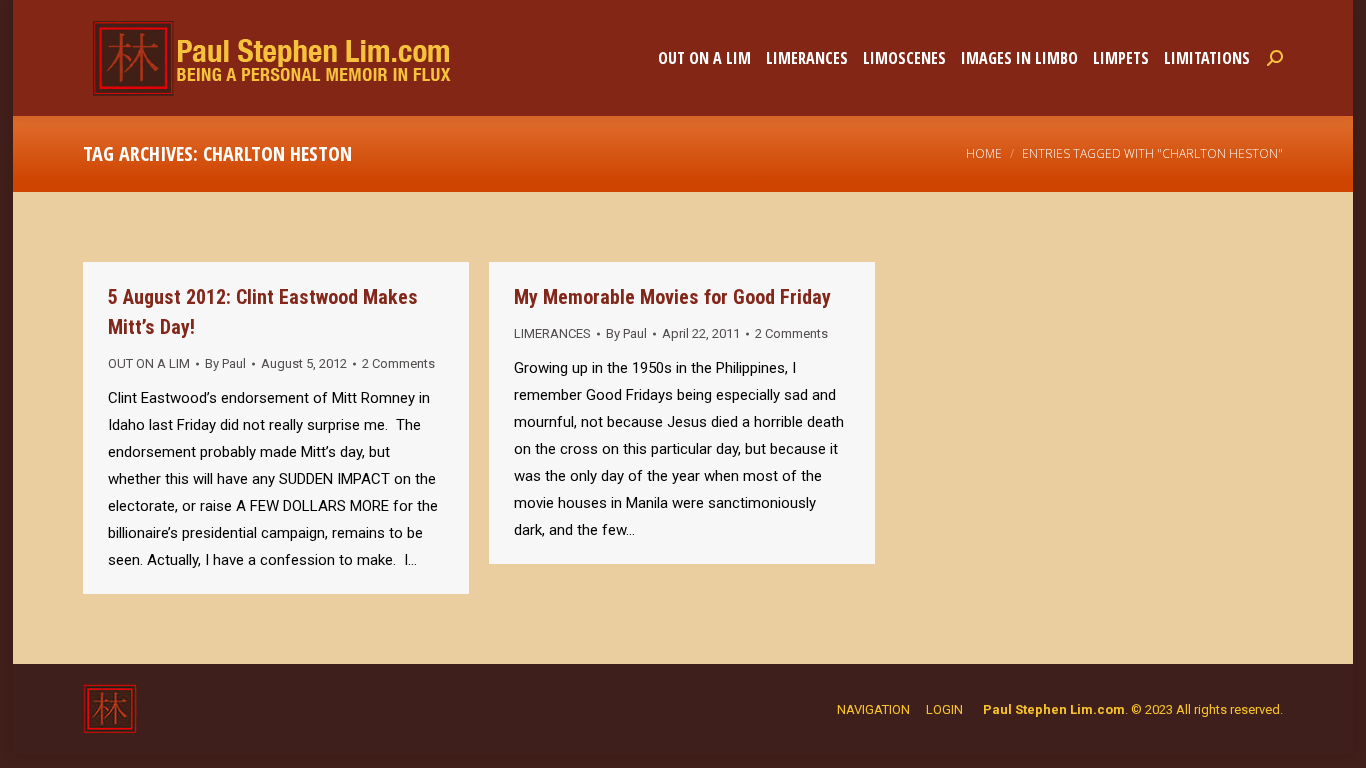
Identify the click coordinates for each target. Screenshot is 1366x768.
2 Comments (398, 363)
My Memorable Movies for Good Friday (672, 297)
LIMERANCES (552, 333)
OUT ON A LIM (149, 363)
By (225, 363)
